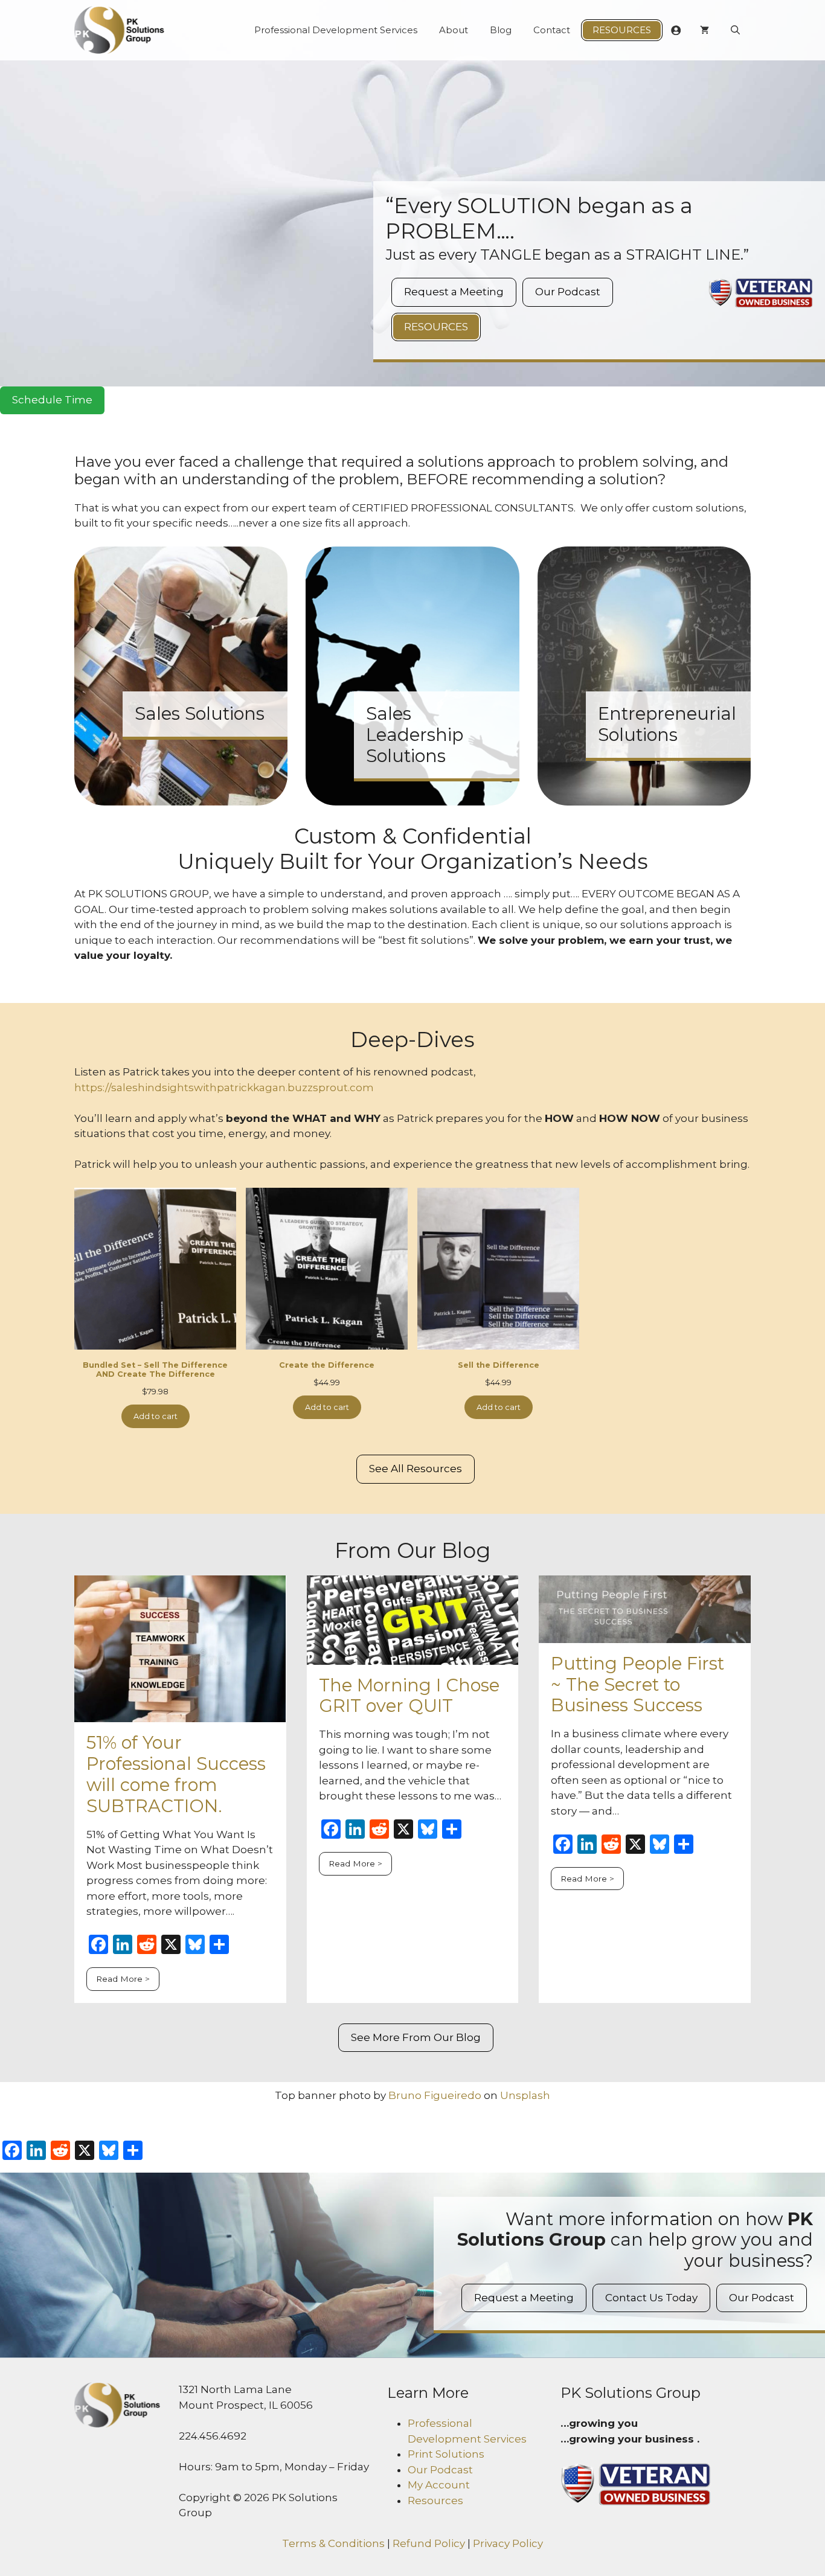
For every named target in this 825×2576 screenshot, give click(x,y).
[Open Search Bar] (735, 30)
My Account (439, 2485)
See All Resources (416, 1469)
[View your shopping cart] (705, 30)
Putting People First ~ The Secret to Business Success (637, 1684)
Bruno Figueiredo (435, 2095)
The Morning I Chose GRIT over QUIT (409, 1696)
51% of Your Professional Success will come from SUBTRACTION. (176, 1774)
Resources (622, 30)
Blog (501, 30)
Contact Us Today (651, 2298)
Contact (552, 30)
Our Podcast (568, 292)
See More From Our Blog (416, 2037)
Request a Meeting (454, 292)
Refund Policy (429, 2543)
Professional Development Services (336, 30)
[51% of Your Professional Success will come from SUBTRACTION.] (180, 1714)
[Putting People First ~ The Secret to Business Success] (645, 1635)
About (454, 30)
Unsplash (525, 2095)
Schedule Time (52, 400)
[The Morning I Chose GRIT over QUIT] (413, 1656)
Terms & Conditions (333, 2543)
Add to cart (156, 1416)
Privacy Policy (508, 2543)
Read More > (123, 1979)
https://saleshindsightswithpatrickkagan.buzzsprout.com (224, 1088)
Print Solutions (446, 2454)
